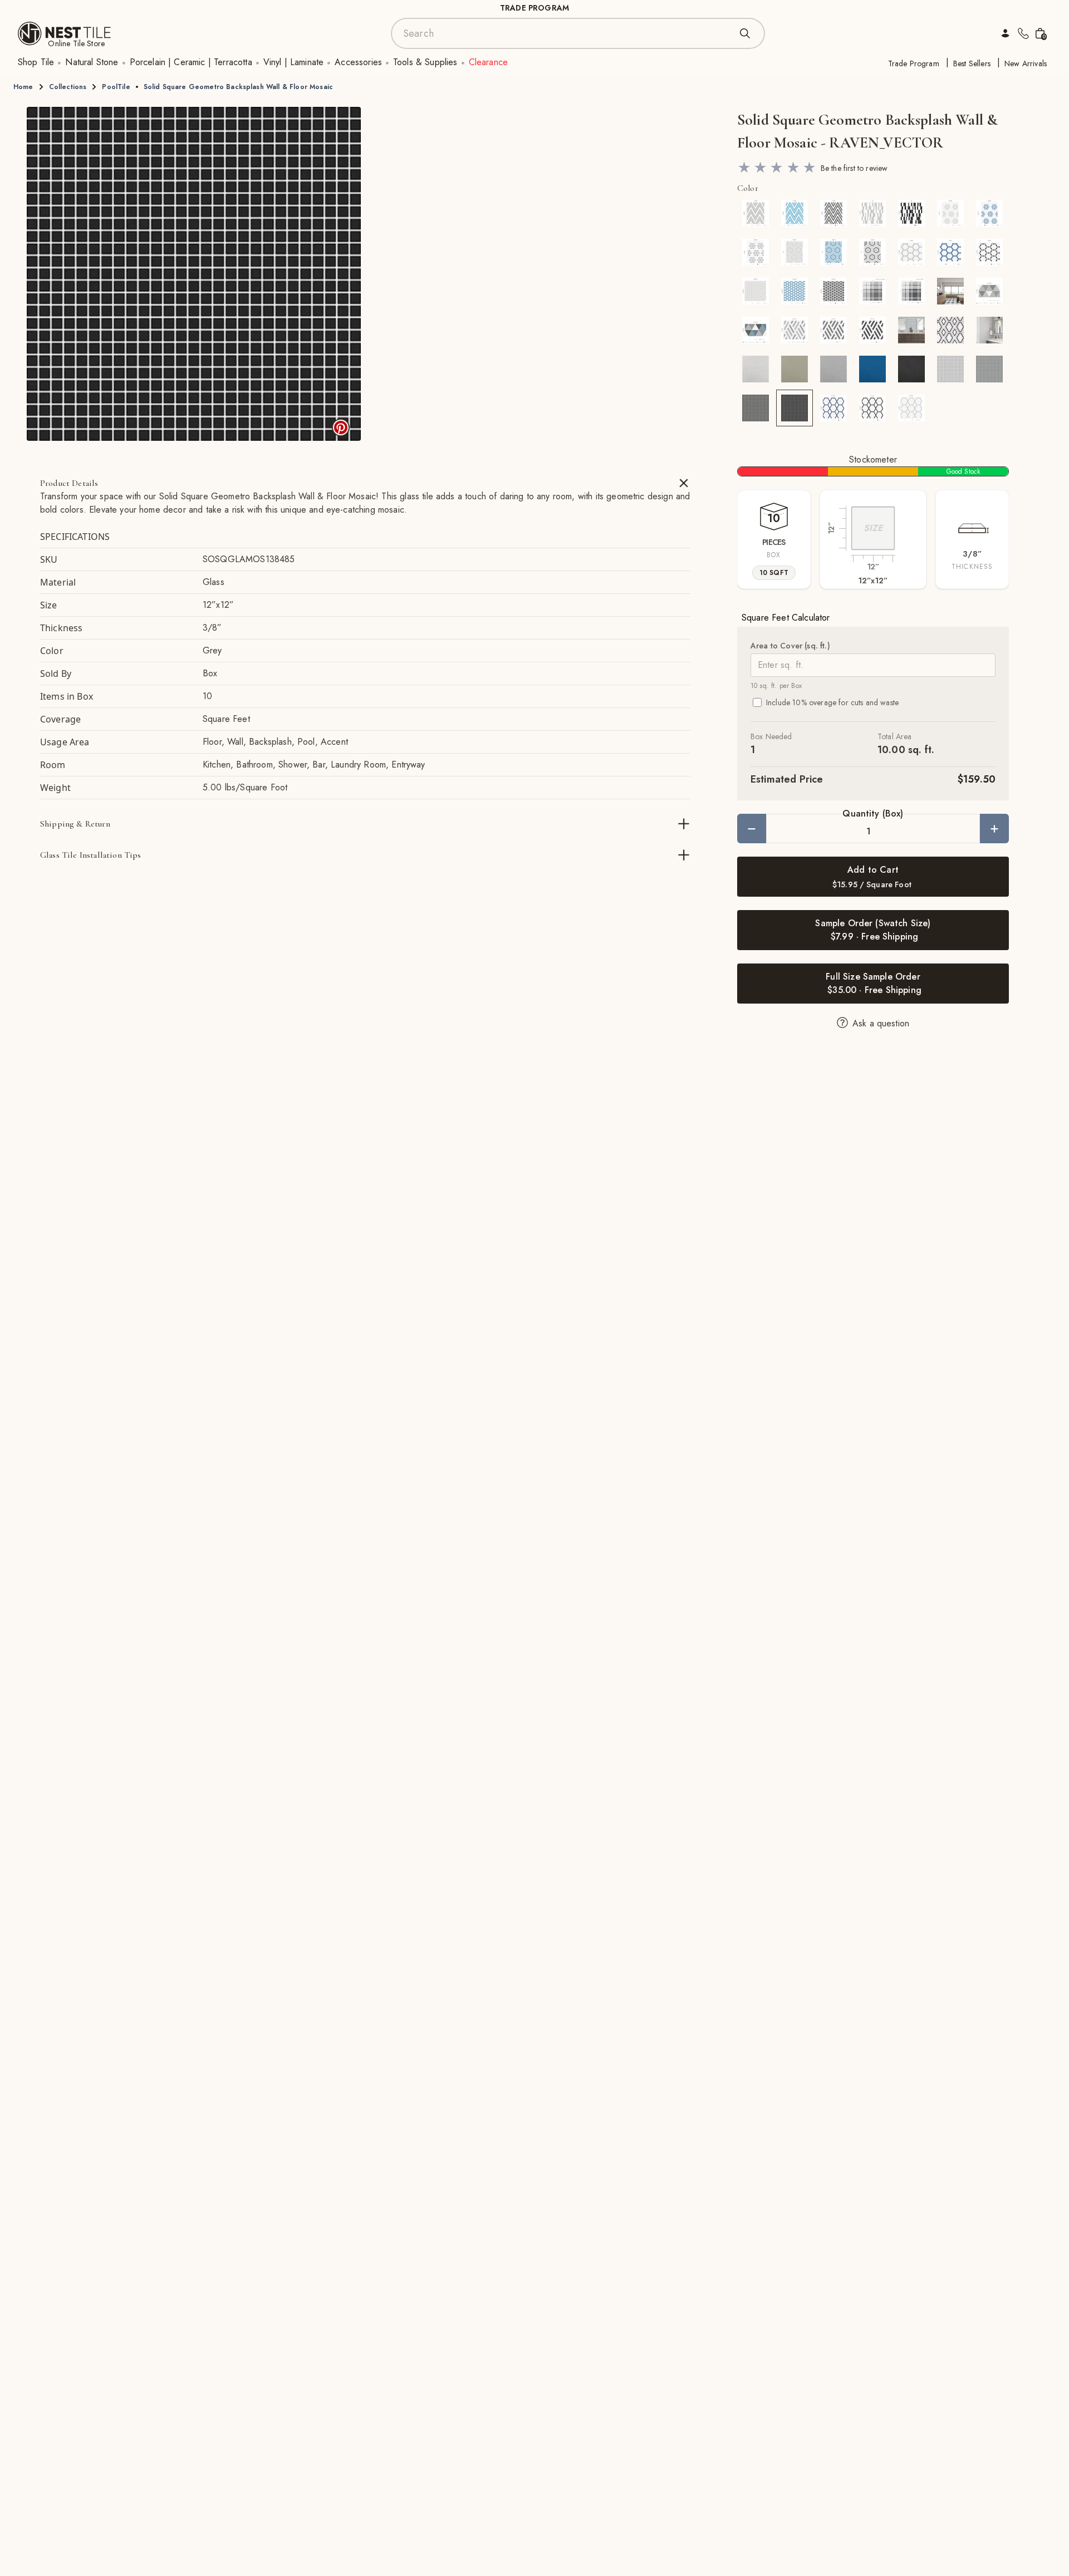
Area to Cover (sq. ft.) (790, 646)
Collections (68, 87)
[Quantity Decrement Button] (752, 829)
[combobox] (567, 33)
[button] (194, 274)
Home (23, 87)
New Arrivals (1026, 63)
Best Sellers (972, 63)
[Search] (745, 33)
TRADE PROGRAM (534, 8)
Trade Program (914, 63)
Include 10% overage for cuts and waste (832, 702)
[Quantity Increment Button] (994, 829)
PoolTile (116, 87)
